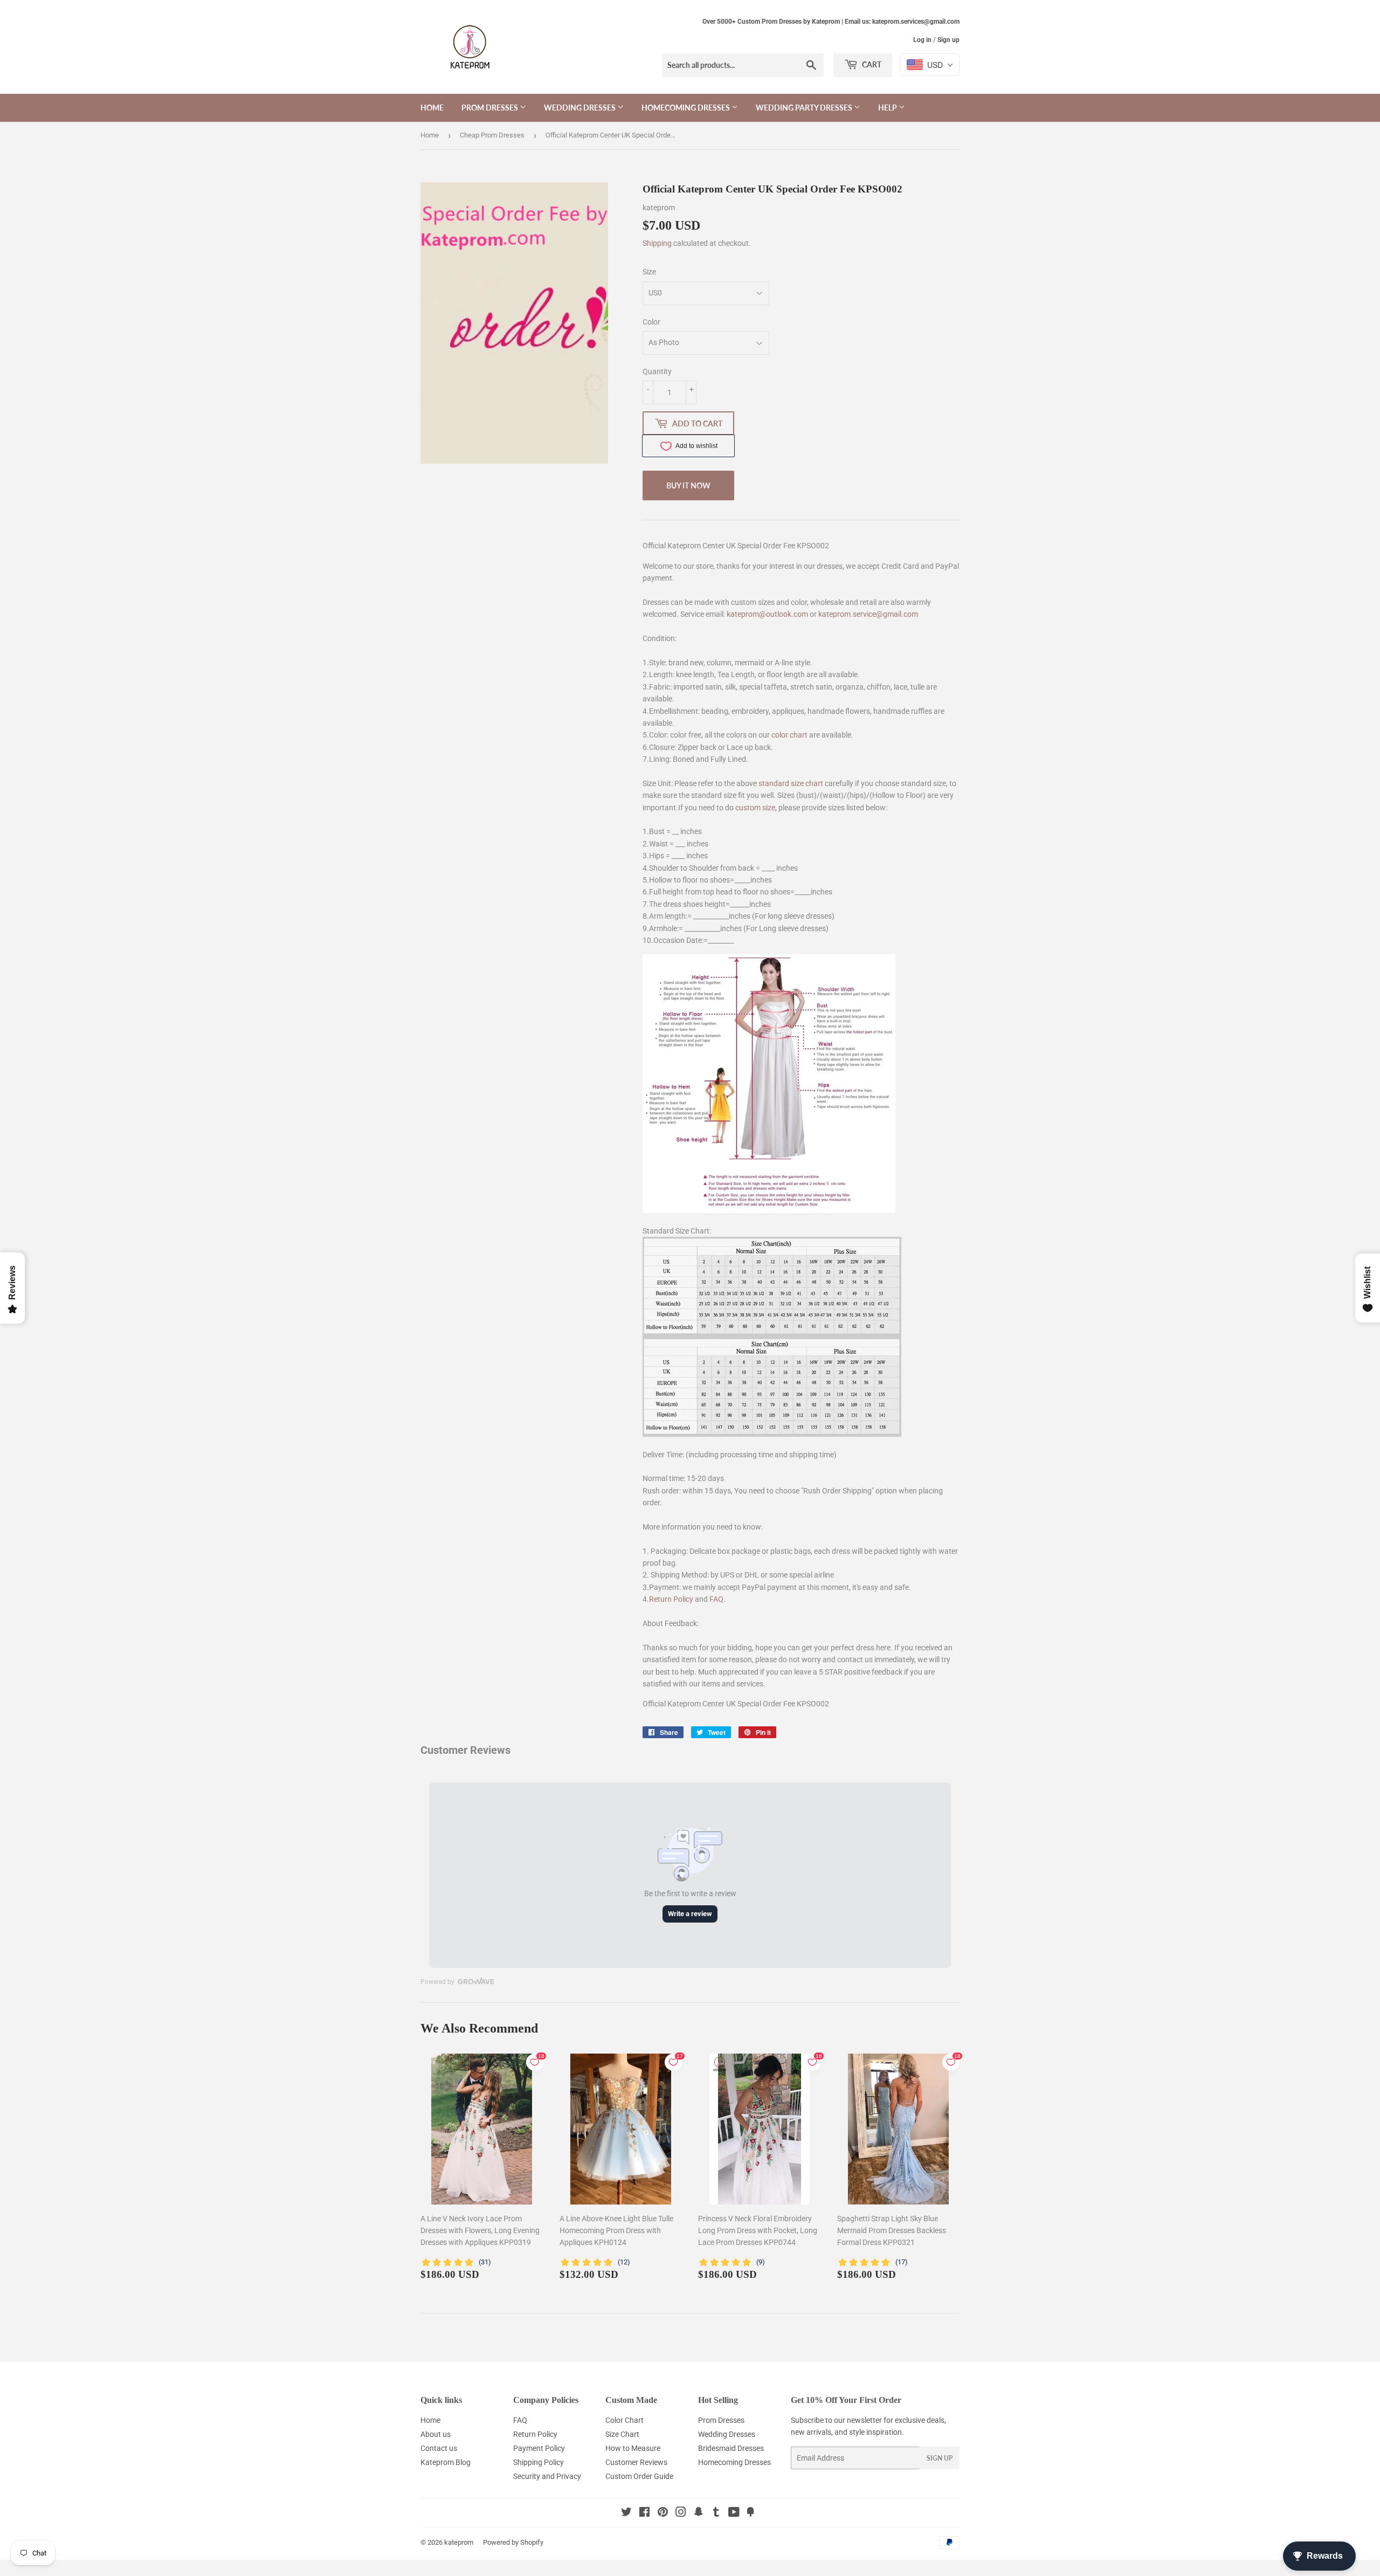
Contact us (439, 2448)
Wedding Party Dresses (805, 108)
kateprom (459, 2542)
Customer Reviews (636, 2462)
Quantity (657, 371)
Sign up (948, 40)
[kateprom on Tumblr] (716, 2513)
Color (651, 322)
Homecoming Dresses (686, 108)
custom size (755, 808)
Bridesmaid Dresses (731, 2448)
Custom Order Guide (639, 2476)
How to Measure (633, 2448)
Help (888, 108)
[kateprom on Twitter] (626, 2513)
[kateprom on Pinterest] (663, 2513)
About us (436, 2434)
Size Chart (622, 2434)
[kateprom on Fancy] (750, 2513)
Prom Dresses (491, 108)
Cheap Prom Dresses (492, 135)
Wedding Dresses (581, 108)
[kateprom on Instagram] (681, 2513)
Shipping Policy (539, 2462)
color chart (789, 735)
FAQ (716, 1599)
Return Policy (671, 1599)
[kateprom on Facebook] (644, 2513)
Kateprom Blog (446, 2462)
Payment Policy (539, 2448)
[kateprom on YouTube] (734, 2513)
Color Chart (625, 2420)
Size (649, 272)
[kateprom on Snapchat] (699, 2513)
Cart (871, 64)
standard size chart (791, 783)
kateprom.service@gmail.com (868, 614)
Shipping (657, 243)
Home (432, 108)
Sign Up (940, 2458)
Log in (922, 40)
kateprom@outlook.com (767, 614)
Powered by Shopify (513, 2542)
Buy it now (688, 485)
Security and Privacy (547, 2476)
